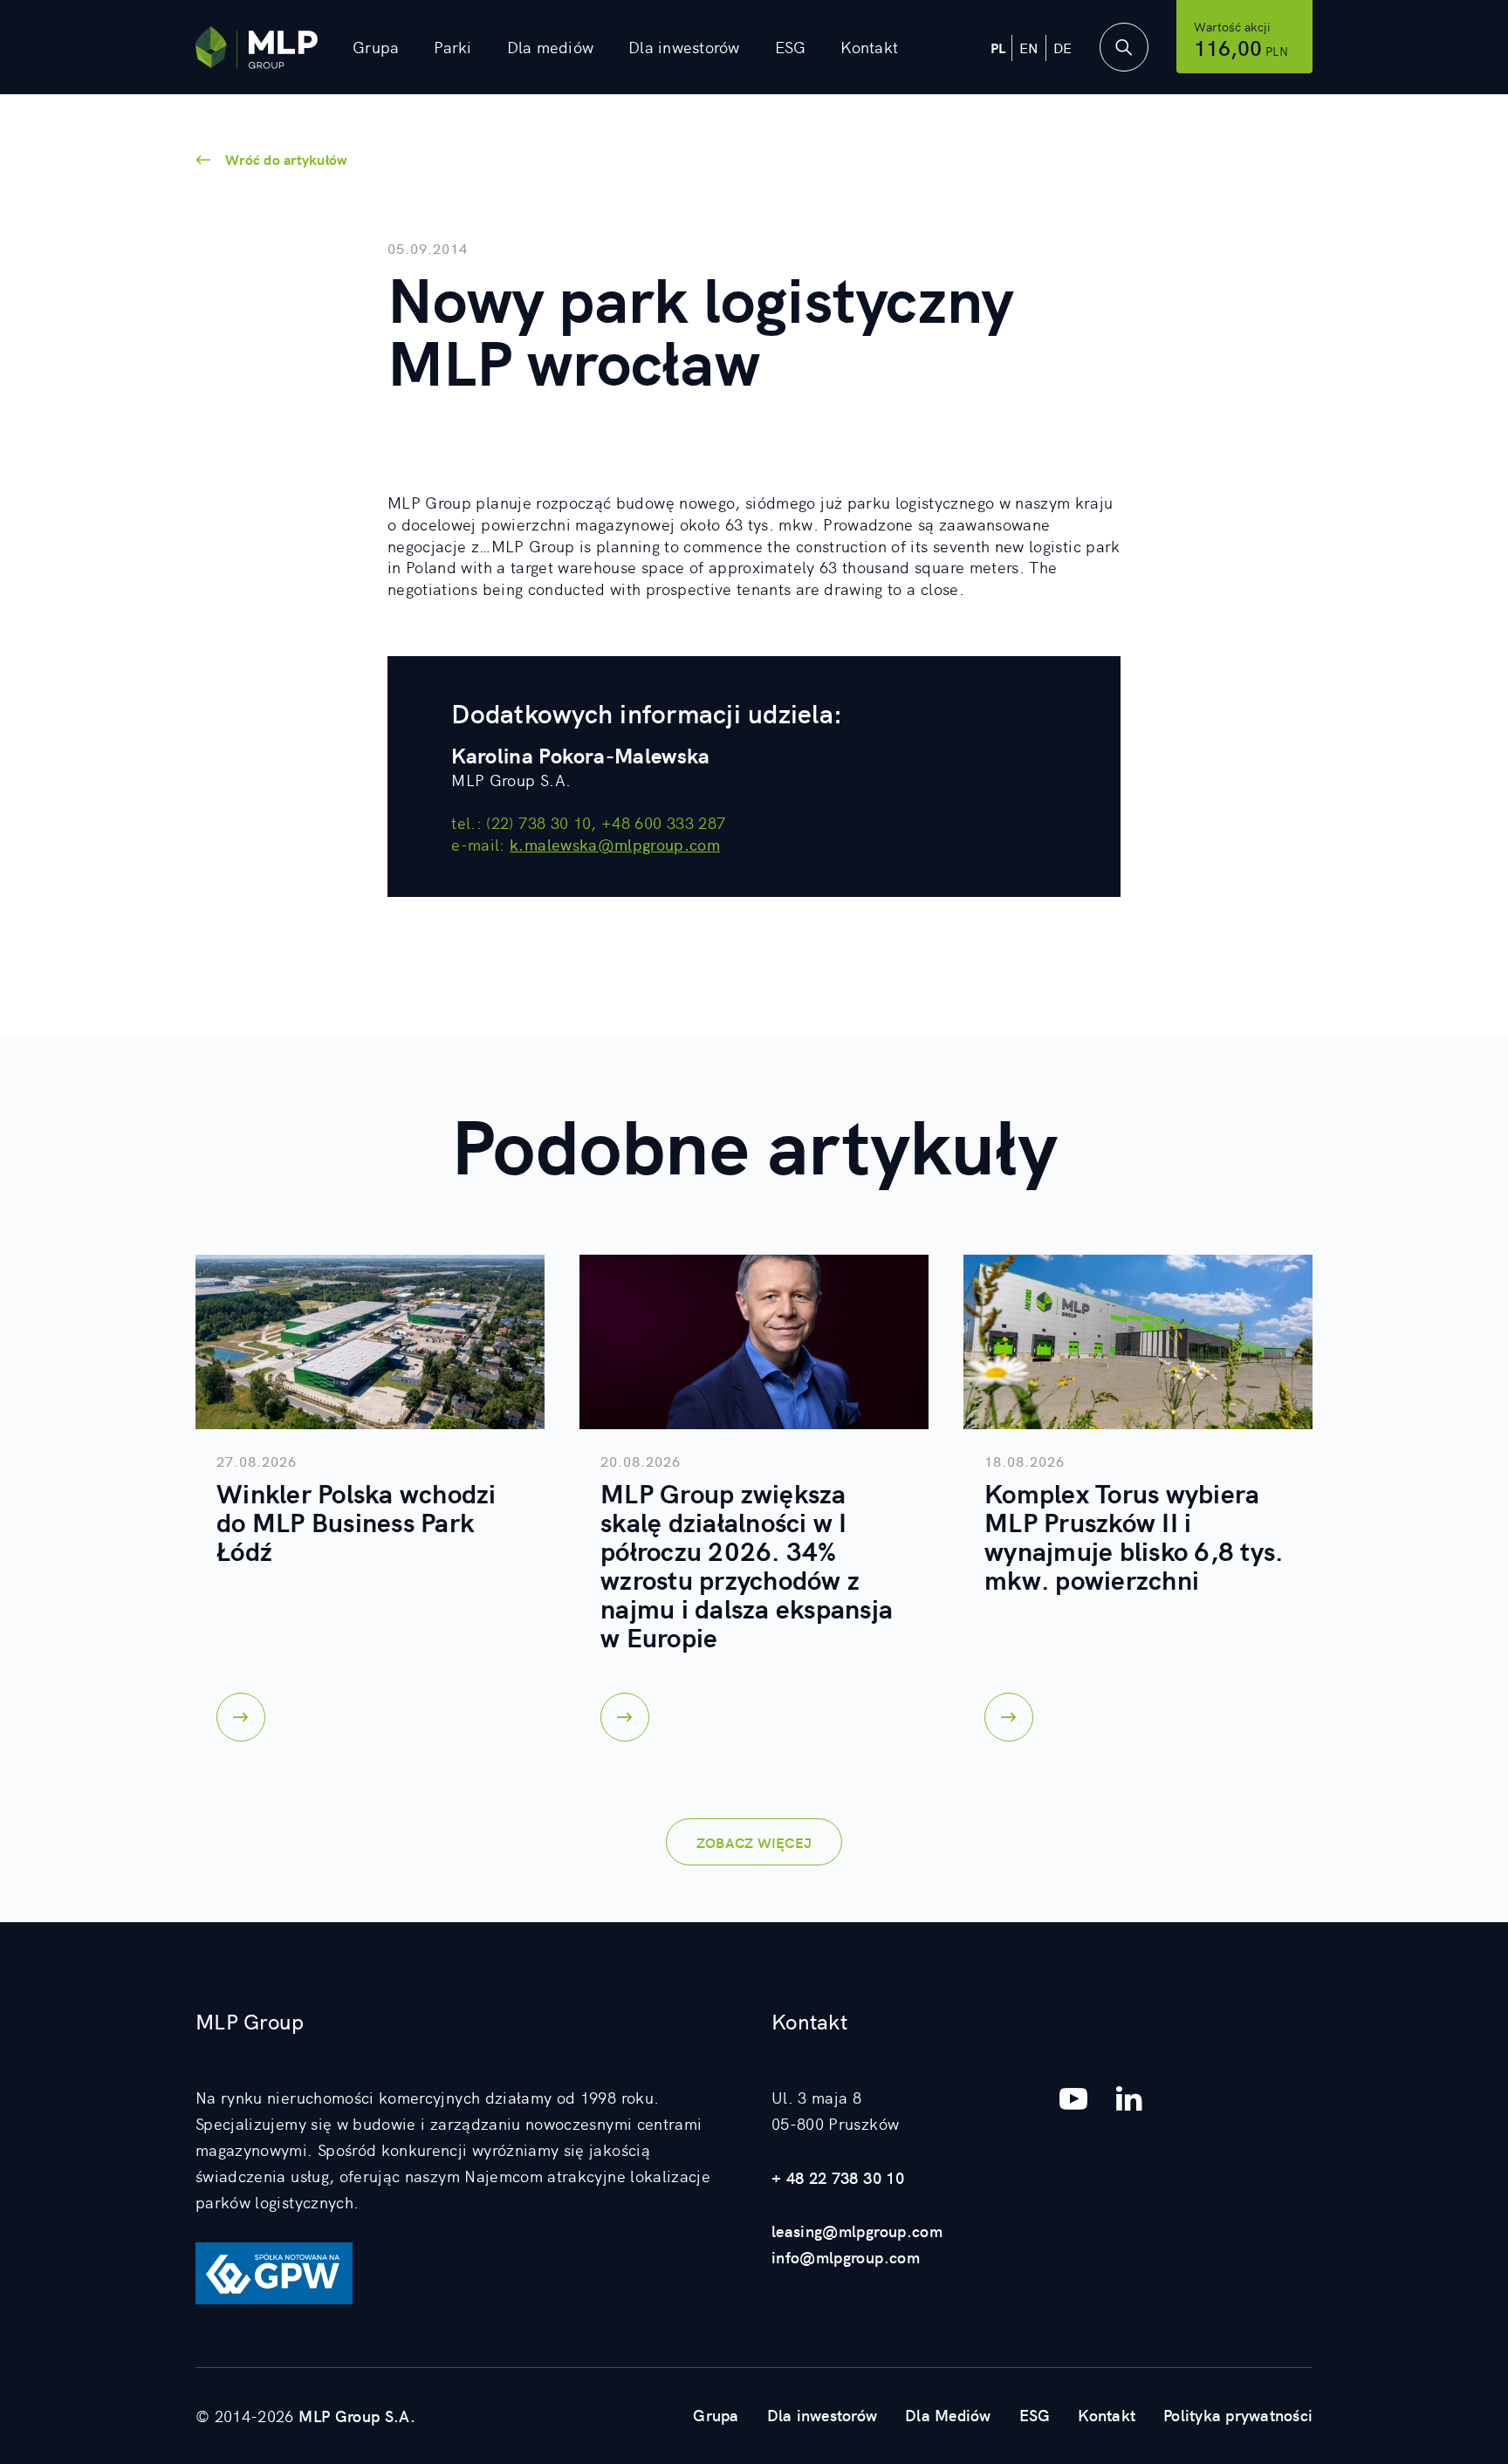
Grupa (716, 2415)
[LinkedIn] (1129, 2098)
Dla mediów (551, 47)
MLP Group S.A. (357, 2416)
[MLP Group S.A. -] (257, 48)
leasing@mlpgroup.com (857, 2231)
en (1029, 47)
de (1063, 47)
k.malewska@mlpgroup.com (615, 844)
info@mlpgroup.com (846, 2257)
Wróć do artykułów (286, 159)
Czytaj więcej (241, 1717)
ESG (791, 47)
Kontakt (869, 47)
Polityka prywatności (1238, 2415)
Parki (452, 47)
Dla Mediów (948, 2415)
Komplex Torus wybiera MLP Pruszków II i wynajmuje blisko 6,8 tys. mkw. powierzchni (1134, 1535)
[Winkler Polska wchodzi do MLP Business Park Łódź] (370, 1342)
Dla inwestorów (684, 47)
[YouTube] (1073, 2098)
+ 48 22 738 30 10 (838, 2177)
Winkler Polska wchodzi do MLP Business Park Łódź (356, 1521)
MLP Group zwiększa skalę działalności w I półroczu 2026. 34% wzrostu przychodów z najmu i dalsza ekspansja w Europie (747, 1564)
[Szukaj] (1124, 47)
